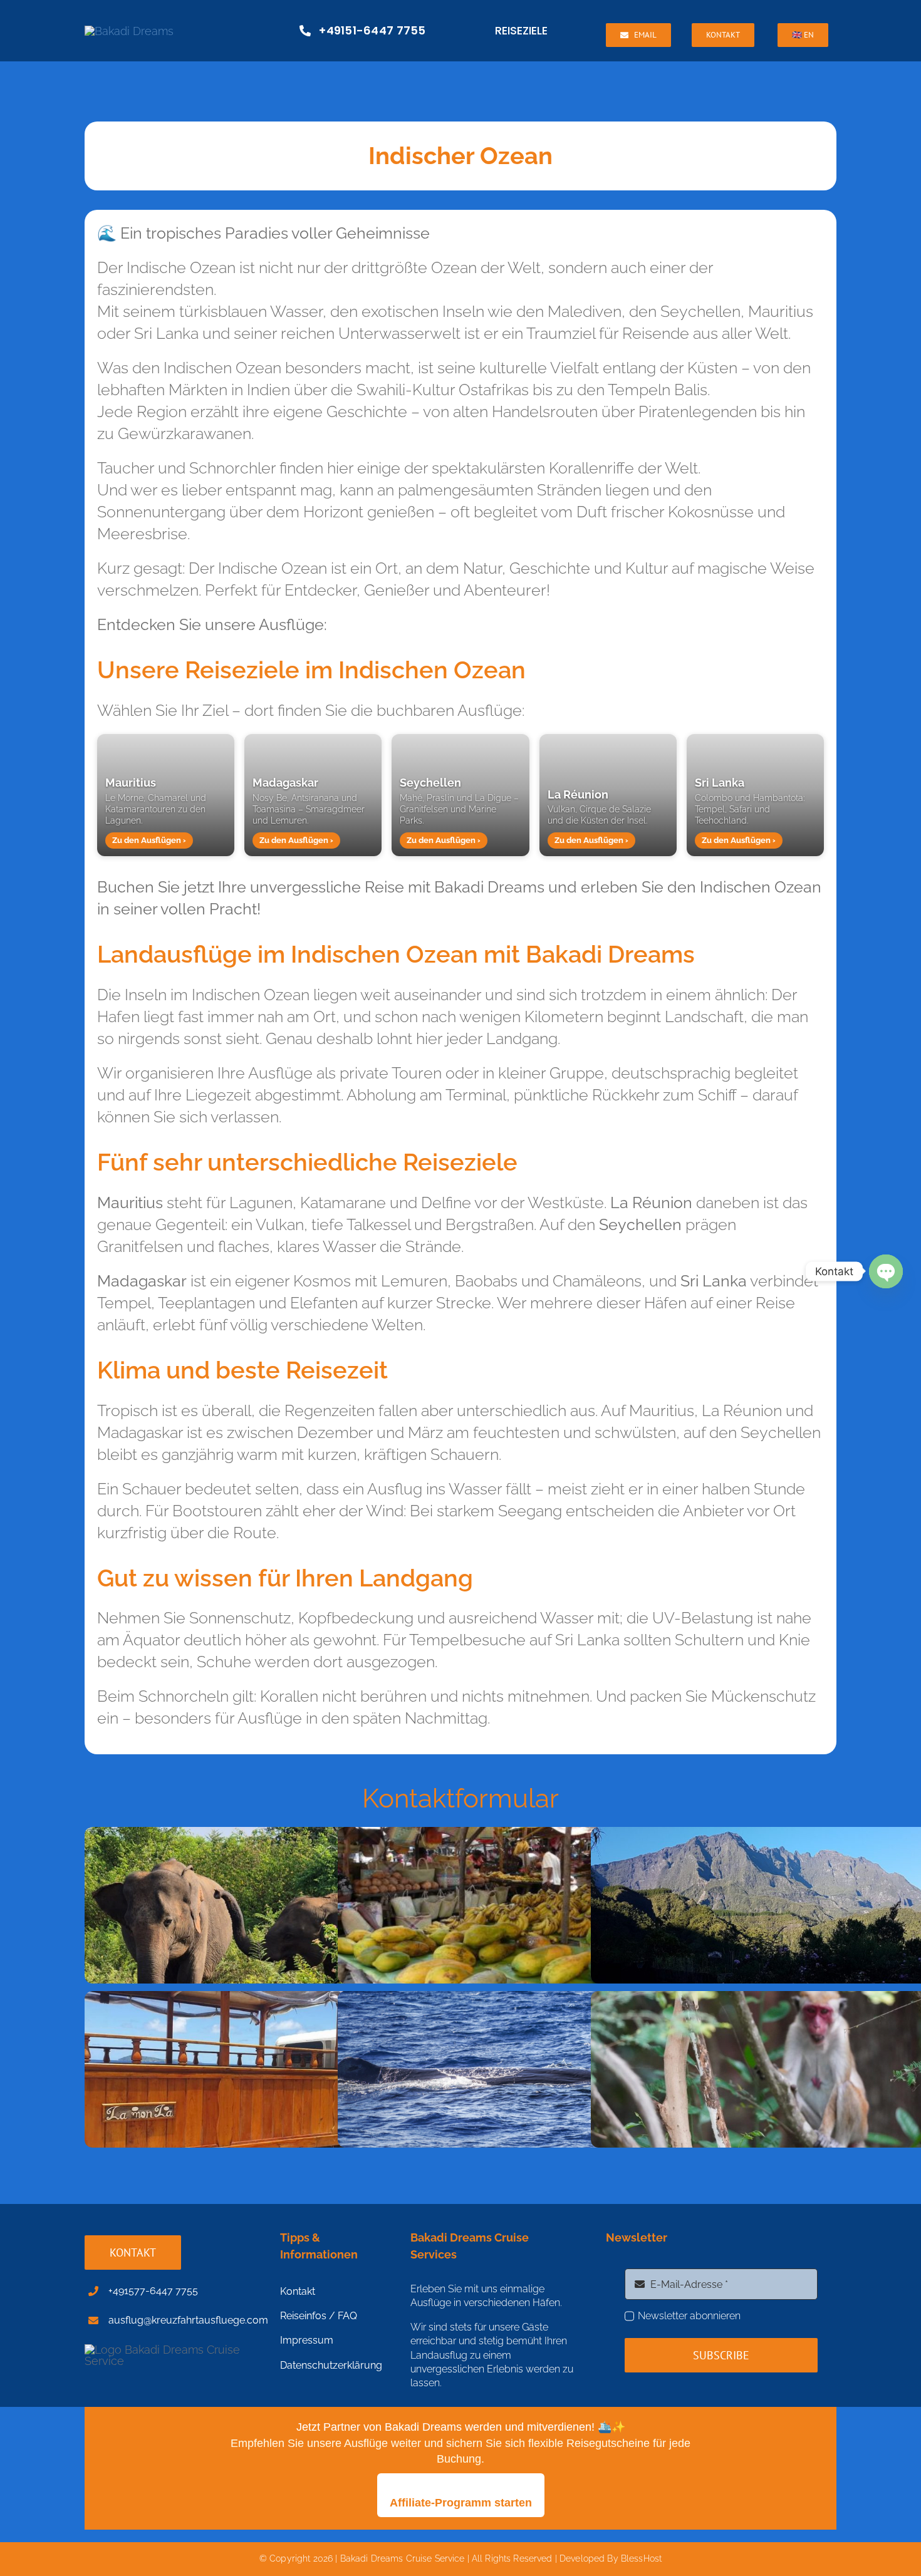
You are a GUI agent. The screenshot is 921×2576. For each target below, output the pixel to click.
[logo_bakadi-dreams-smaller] (129, 31)
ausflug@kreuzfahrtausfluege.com (188, 2320)
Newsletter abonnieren (689, 2316)
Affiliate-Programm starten (461, 2503)
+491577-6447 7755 (153, 2291)
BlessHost (641, 2558)
